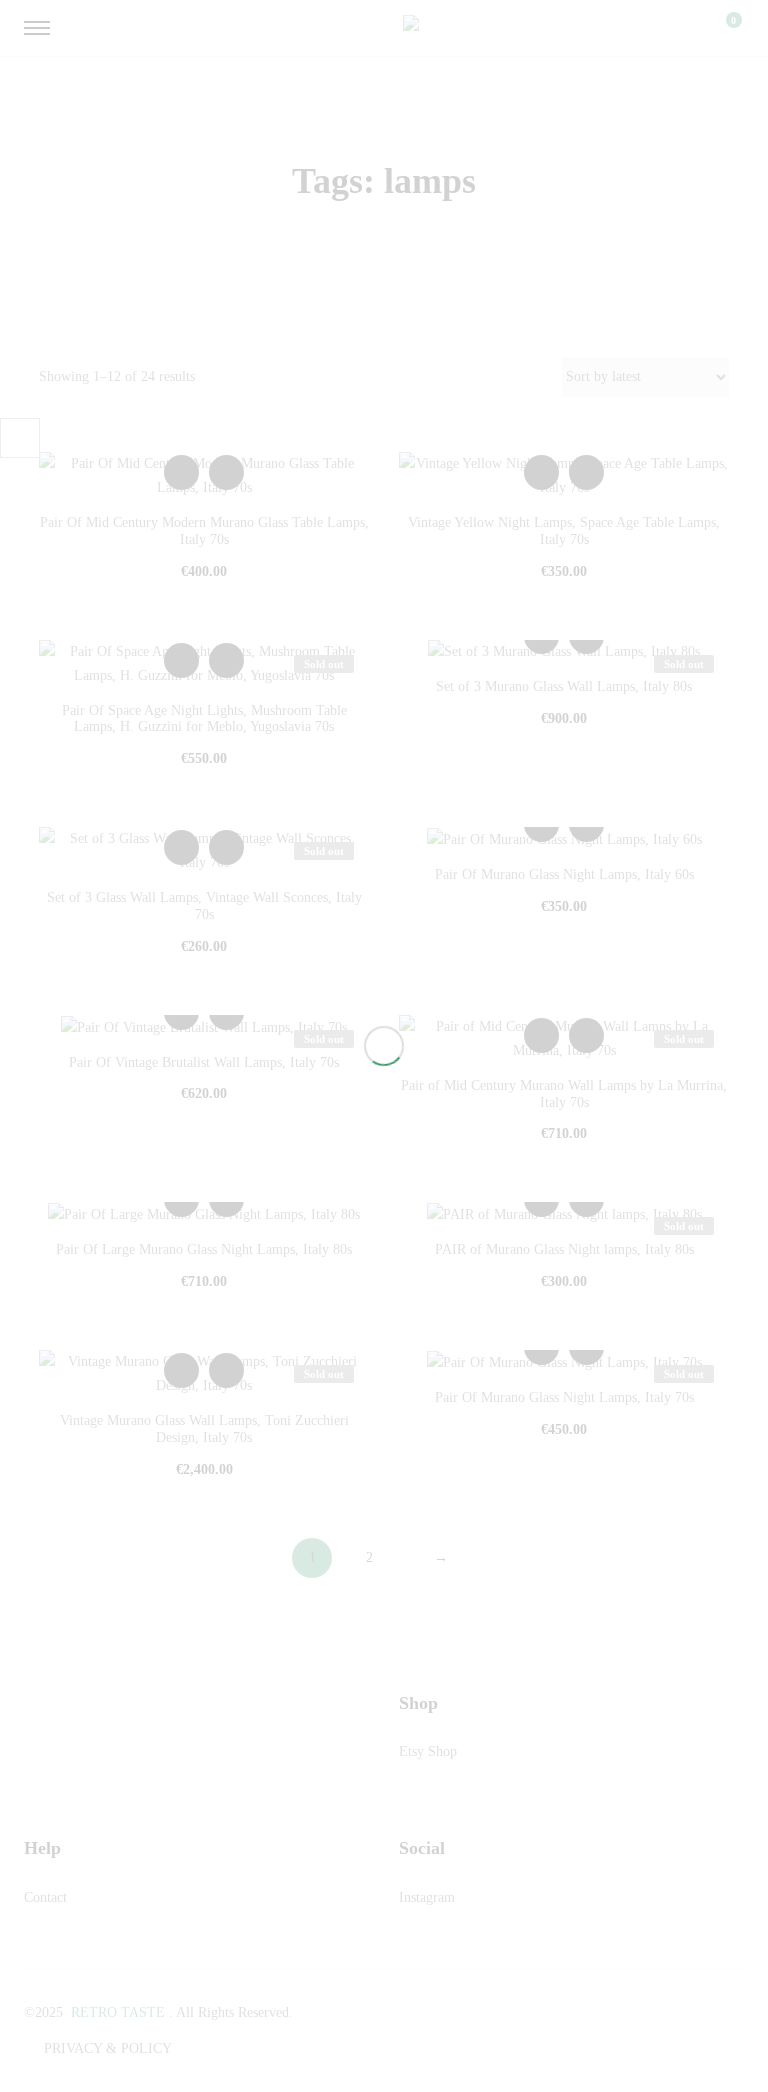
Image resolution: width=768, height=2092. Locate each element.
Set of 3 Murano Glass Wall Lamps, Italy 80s (564, 686)
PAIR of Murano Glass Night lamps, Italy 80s (564, 1249)
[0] (721, 28)
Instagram (427, 1897)
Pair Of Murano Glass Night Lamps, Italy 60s (564, 874)
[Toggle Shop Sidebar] (20, 438)
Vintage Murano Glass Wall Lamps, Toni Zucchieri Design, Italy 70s (204, 1429)
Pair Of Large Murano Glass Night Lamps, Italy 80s (204, 1249)
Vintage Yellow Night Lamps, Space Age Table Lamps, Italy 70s (564, 531)
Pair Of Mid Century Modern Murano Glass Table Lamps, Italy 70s (204, 531)
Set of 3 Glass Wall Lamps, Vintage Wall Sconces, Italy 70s (204, 906)
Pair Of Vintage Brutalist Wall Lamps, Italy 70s (204, 1062)
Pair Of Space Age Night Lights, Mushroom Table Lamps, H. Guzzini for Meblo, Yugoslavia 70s (204, 719)
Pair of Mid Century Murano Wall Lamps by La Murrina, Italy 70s (564, 1094)
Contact (45, 1897)
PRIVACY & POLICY (108, 2048)
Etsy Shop (428, 1751)
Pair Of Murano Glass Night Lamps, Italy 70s (564, 1397)
